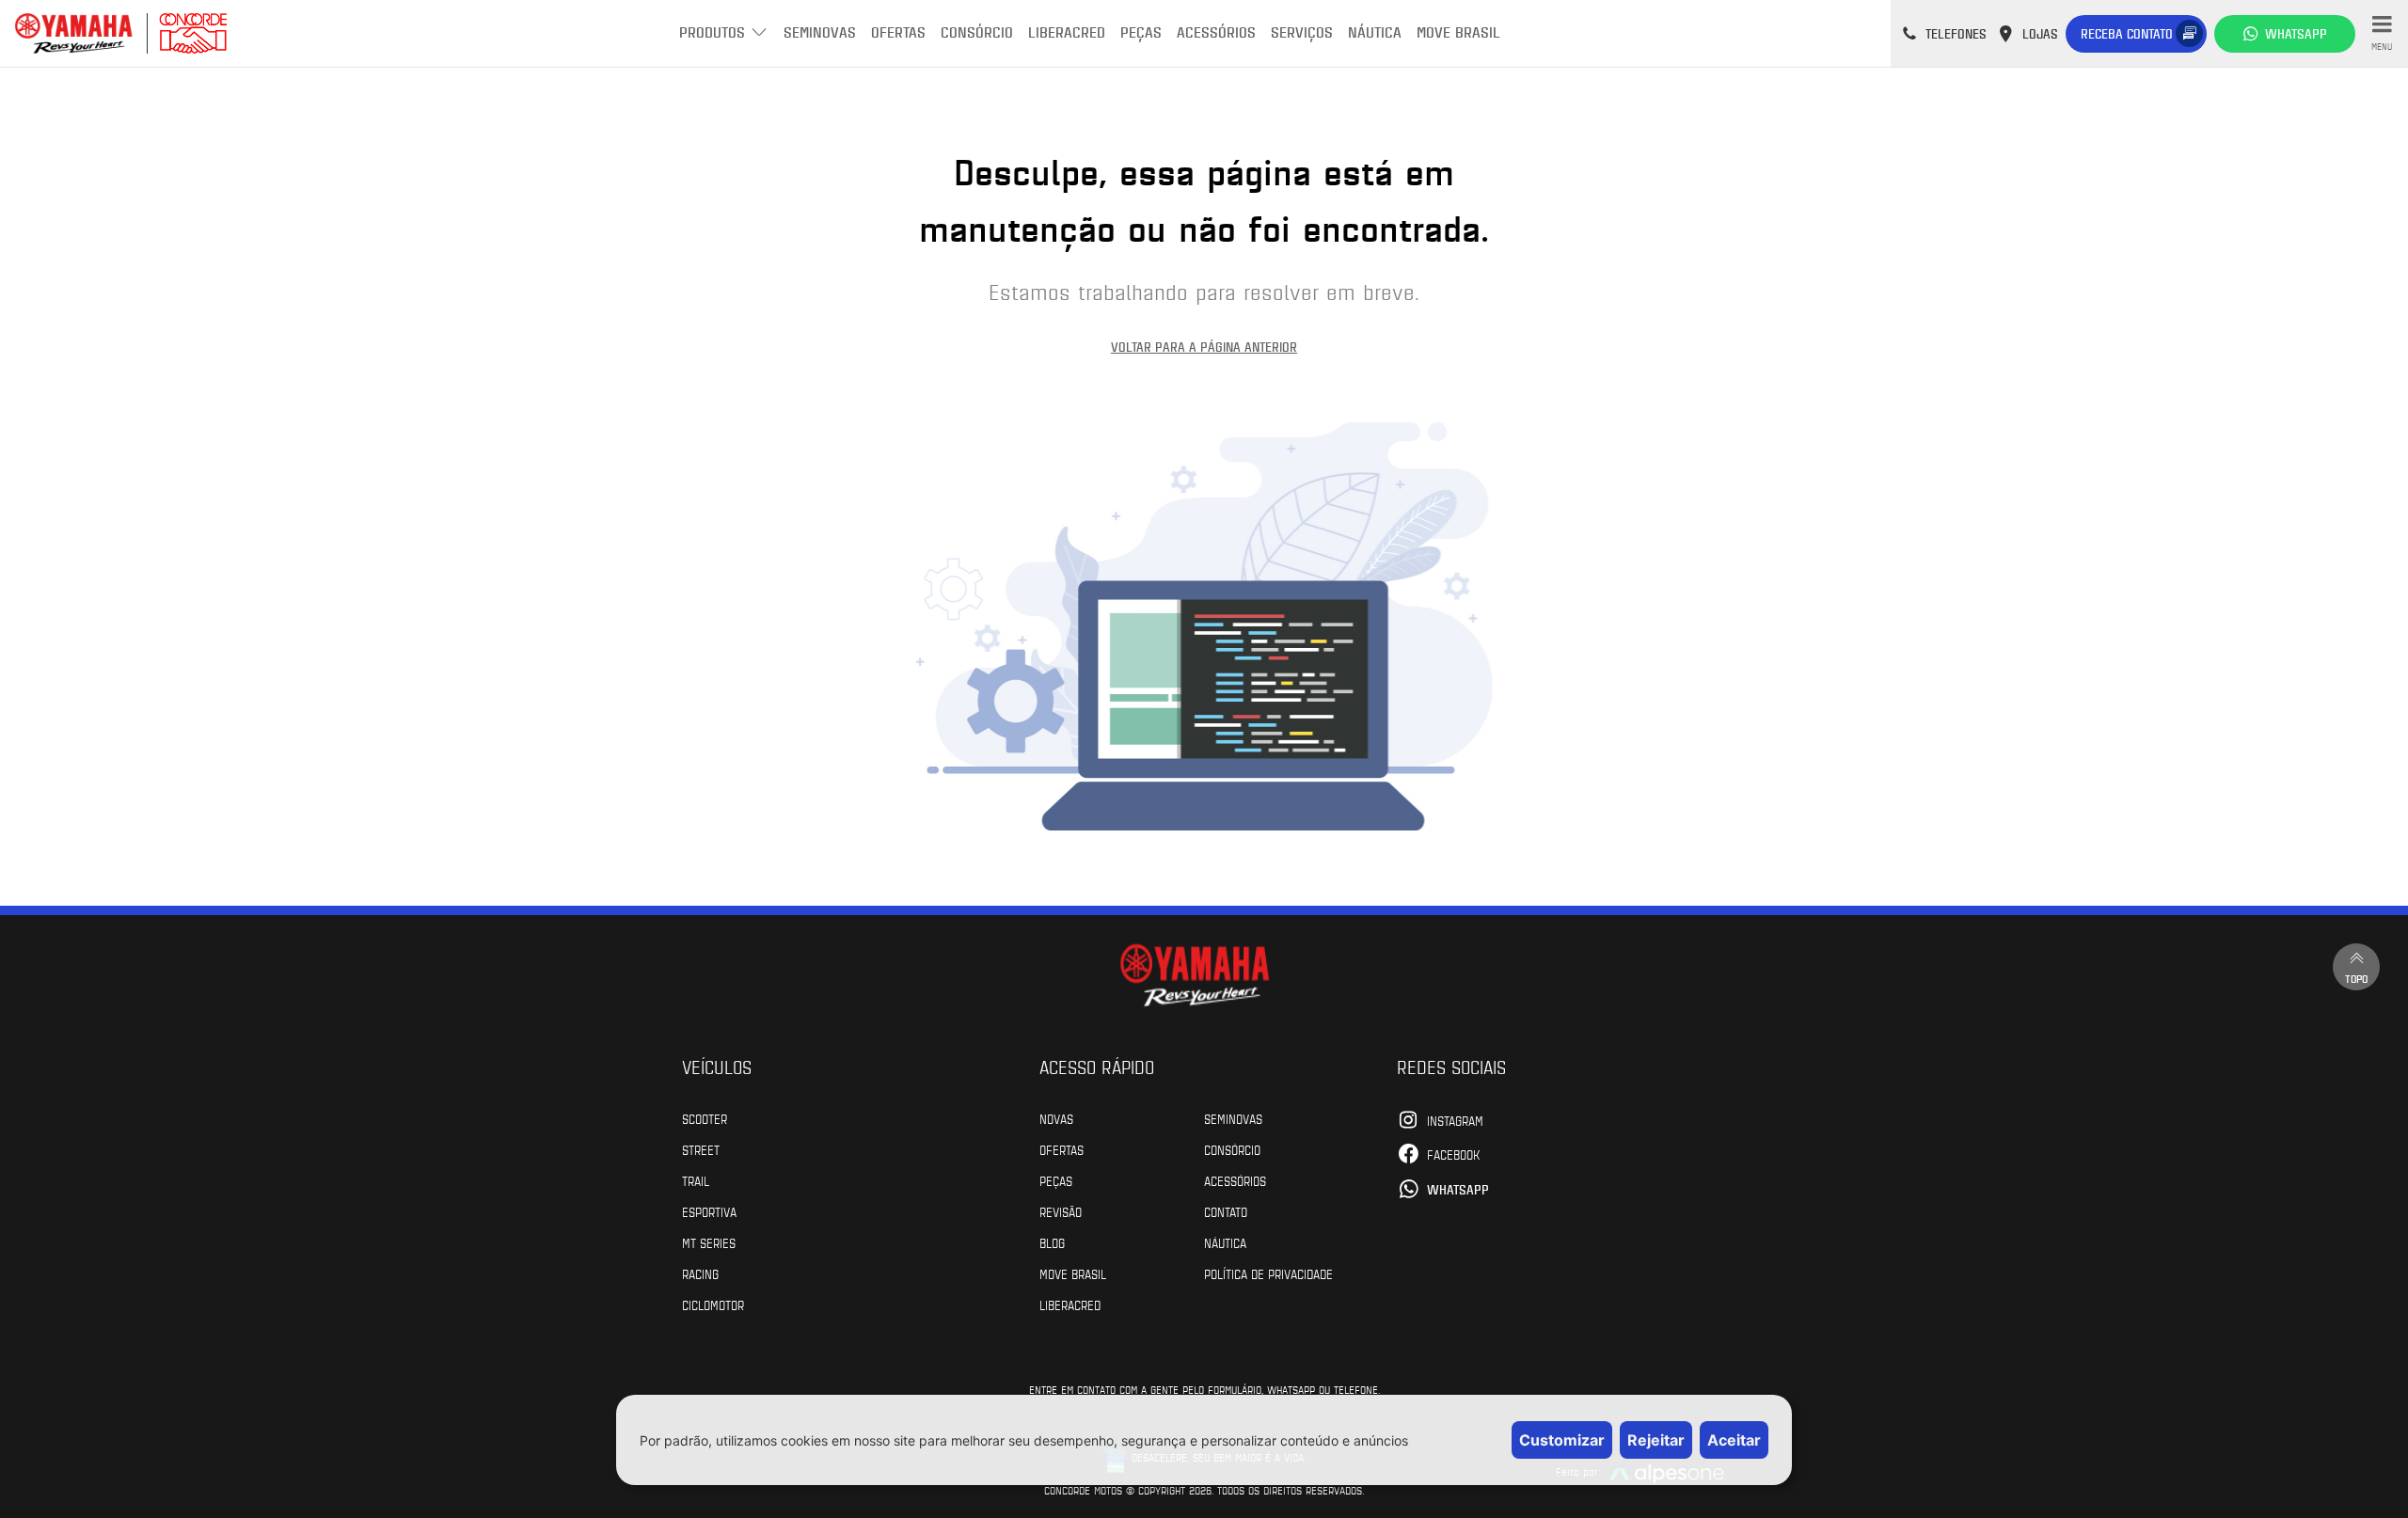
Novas (1056, 1118)
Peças (1141, 32)
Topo (2356, 978)
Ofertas (898, 32)
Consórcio (977, 32)
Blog (1052, 1242)
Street (701, 1149)
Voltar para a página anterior (1204, 347)
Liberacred (1067, 32)
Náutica (1375, 32)
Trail (696, 1180)
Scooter (705, 1118)
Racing (700, 1273)
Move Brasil (1458, 32)
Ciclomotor (713, 1305)
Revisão (1061, 1211)
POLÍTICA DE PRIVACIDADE (1268, 1273)
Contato (1226, 1211)
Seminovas (820, 32)
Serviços (1302, 32)
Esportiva (709, 1211)
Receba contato (2127, 33)
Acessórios (1216, 32)
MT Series (709, 1242)
